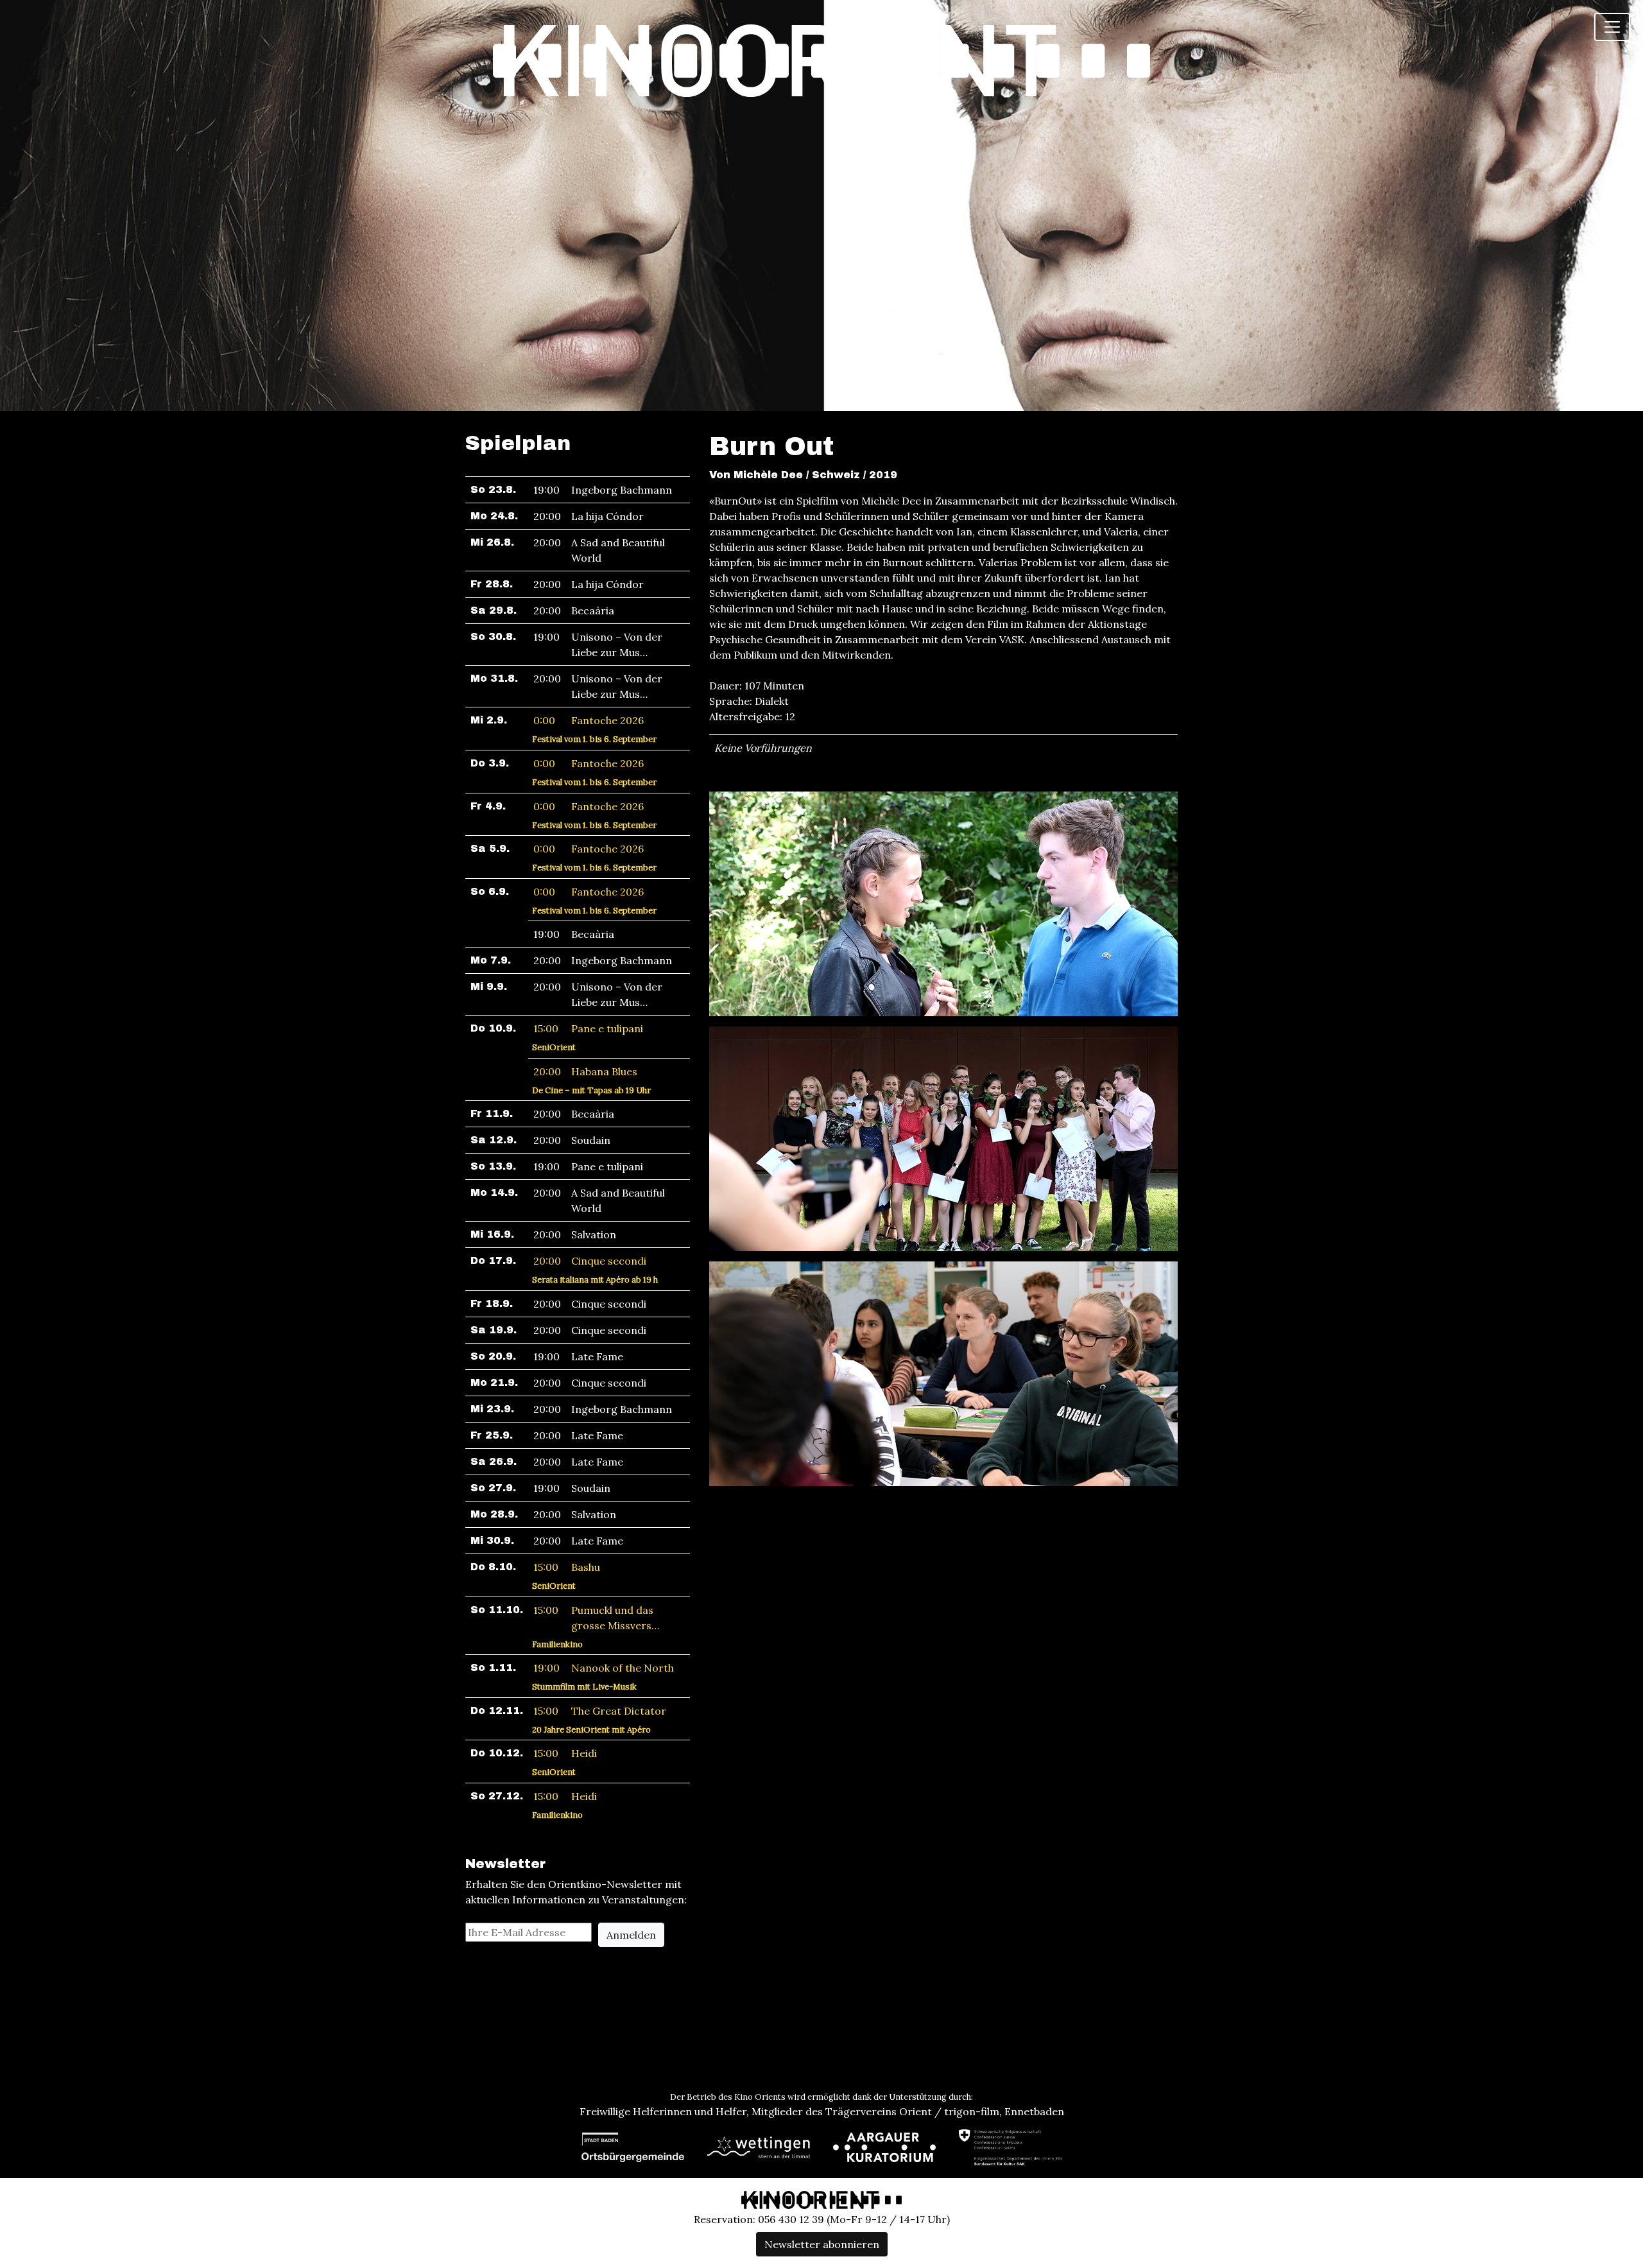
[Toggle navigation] (1612, 27)
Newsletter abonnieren (822, 2244)
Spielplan (518, 443)
